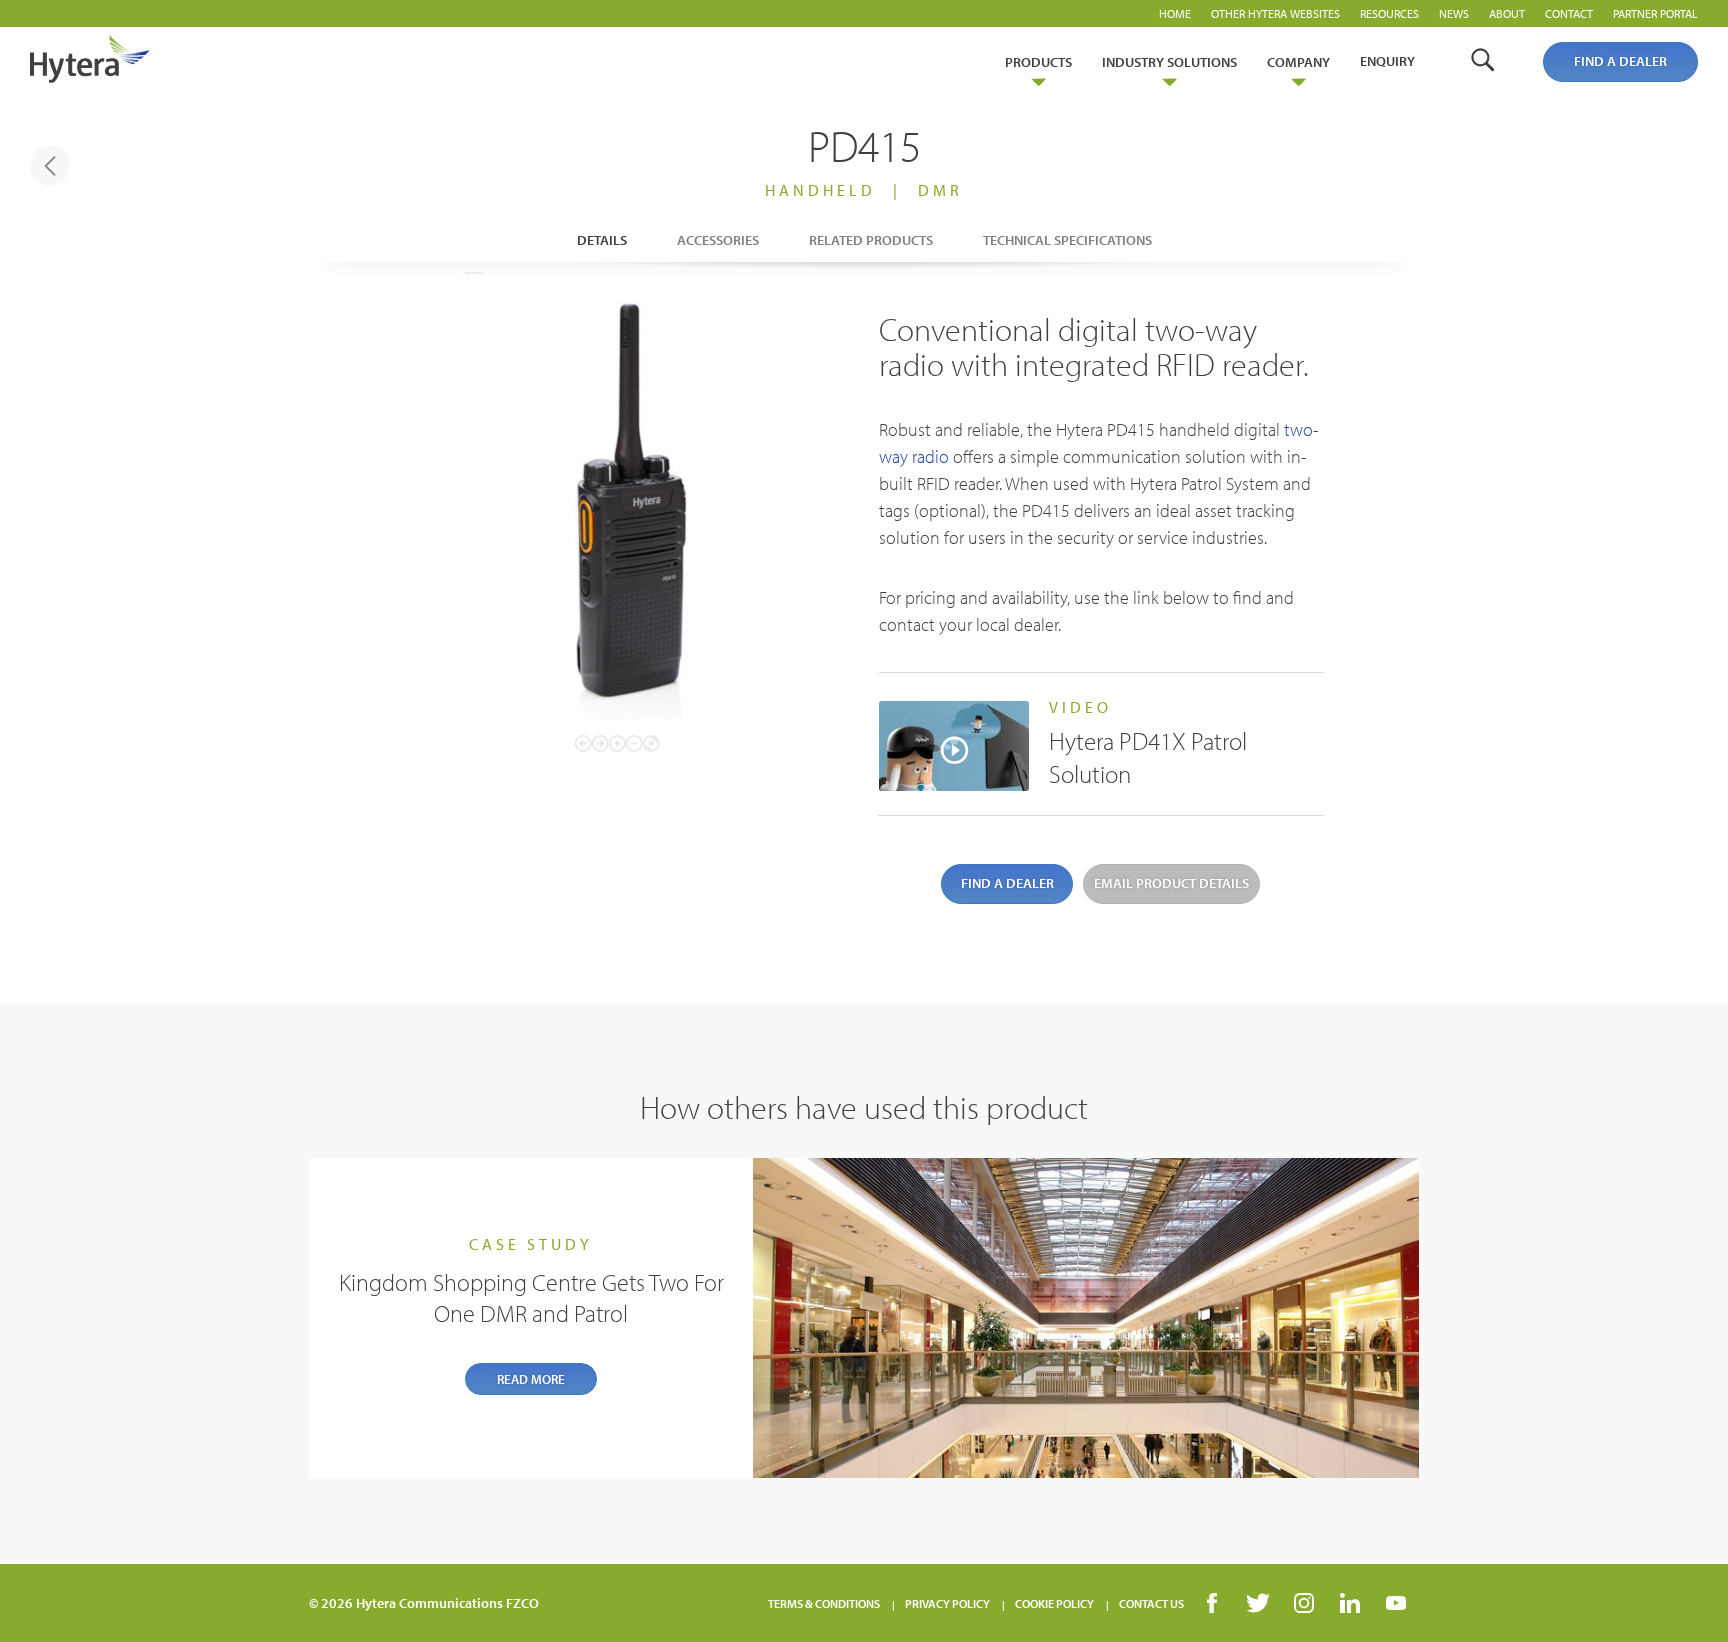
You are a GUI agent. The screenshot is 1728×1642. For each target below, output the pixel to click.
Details (602, 240)
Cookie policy (1054, 1603)
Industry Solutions (1169, 62)
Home (1175, 13)
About (1507, 13)
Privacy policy (947, 1603)
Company (1298, 62)
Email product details (1171, 883)
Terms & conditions (824, 1603)
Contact (1569, 13)
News (1454, 13)
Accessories (718, 240)
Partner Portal (1655, 13)
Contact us (1151, 1603)
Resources (1389, 13)
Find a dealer (1620, 61)
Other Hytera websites (1275, 13)
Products (1038, 62)
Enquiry (1387, 61)
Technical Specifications (1067, 240)
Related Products (871, 240)
